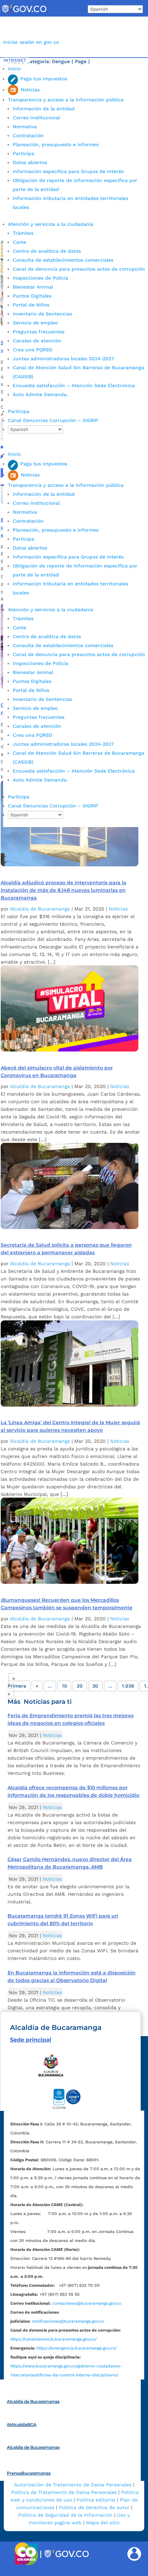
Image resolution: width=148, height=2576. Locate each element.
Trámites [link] (23, 233)
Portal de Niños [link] (31, 305)
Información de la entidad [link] (44, 109)
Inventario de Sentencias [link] (42, 314)
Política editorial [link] (96, 2500)
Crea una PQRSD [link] (33, 350)
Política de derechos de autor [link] (94, 2507)
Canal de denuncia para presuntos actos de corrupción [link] (79, 269)
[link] (24, 13)
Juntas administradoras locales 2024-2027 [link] (63, 359)
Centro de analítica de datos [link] (47, 251)
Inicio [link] (14, 69)
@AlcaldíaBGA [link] (22, 2424)
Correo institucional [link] (36, 118)
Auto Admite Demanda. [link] (40, 394)
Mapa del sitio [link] (103, 2523)
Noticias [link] (118, 909)
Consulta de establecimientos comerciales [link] (63, 260)
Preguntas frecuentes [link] (39, 332)
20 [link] (80, 1686)
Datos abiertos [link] (30, 162)
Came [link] (19, 242)
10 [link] (65, 1686)
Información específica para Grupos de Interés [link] (68, 171)
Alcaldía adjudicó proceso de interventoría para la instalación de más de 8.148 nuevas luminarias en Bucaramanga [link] (64, 890)
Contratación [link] (28, 135)
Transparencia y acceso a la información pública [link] (66, 100)
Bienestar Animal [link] (33, 287)
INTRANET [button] (15, 60)
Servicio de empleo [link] (35, 323)
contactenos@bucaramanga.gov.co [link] (87, 2303)
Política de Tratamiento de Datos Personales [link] (64, 2492)
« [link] (37, 1686)
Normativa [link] (25, 127)
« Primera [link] (17, 1682)
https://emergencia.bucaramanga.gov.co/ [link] (77, 2348)
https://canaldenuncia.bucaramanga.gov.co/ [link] (54, 2339)
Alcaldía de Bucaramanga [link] (40, 909)
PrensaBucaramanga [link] (29, 2473)
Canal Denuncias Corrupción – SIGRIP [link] (53, 420)
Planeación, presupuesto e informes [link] (56, 144)
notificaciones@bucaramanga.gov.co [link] (68, 2321)
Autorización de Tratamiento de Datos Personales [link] (73, 2485)
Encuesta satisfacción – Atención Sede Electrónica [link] (75, 385)
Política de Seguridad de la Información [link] (65, 2515)
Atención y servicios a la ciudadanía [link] (51, 224)
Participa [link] (23, 153)
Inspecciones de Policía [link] (40, 278)
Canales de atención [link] (37, 341)
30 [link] (95, 1686)
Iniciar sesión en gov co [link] (31, 42)
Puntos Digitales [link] (32, 296)
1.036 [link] (128, 1686)
